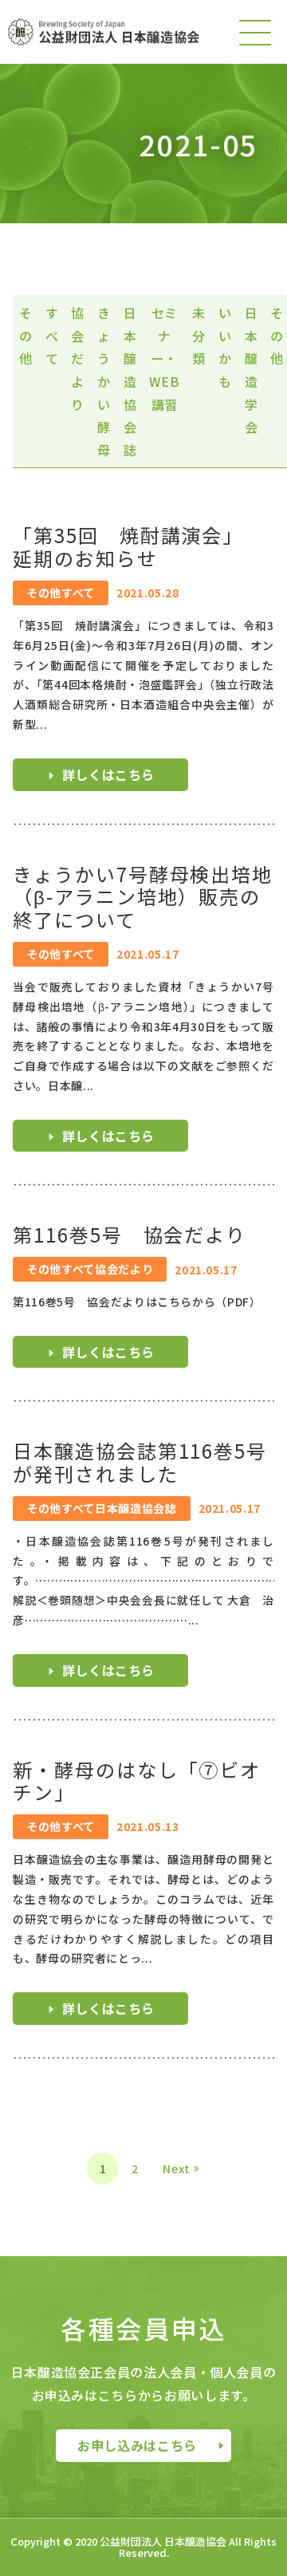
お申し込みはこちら (137, 2445)
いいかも (225, 347)
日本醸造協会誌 (130, 381)
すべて (52, 335)
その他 (26, 335)
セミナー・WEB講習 (164, 358)
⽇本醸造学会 (252, 370)
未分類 (199, 335)
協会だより (78, 358)
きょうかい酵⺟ (104, 381)
